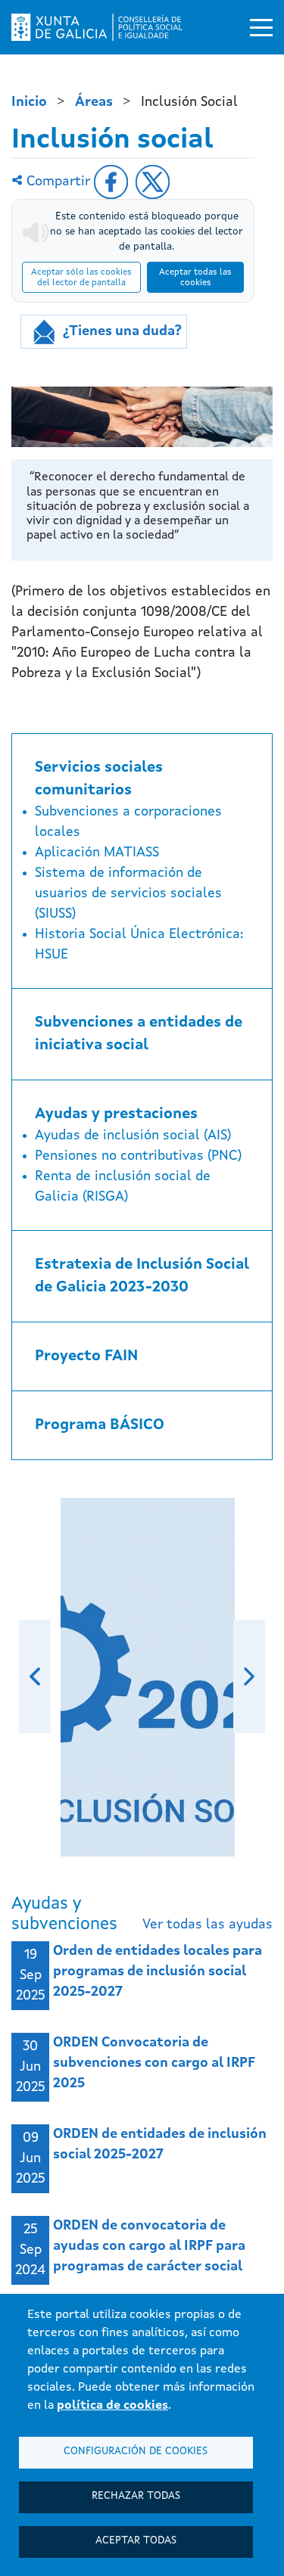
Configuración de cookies (136, 2452)
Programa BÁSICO (100, 1425)
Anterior (35, 1676)
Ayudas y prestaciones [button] (116, 1114)
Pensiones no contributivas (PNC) (138, 1156)
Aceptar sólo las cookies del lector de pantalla (81, 278)
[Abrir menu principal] (261, 27)
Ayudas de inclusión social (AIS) (133, 1136)
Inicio (29, 102)
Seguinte (249, 1676)
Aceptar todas (136, 2541)
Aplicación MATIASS (97, 853)
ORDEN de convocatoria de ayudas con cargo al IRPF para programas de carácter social (149, 2246)
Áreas (94, 102)
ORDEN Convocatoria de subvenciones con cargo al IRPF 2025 (154, 2063)
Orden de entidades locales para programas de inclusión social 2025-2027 (158, 1972)
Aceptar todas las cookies (195, 278)
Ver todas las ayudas (208, 1925)
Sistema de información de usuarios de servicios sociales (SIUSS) (128, 893)
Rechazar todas (136, 2496)
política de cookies (112, 2406)
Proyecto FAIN (86, 1356)
